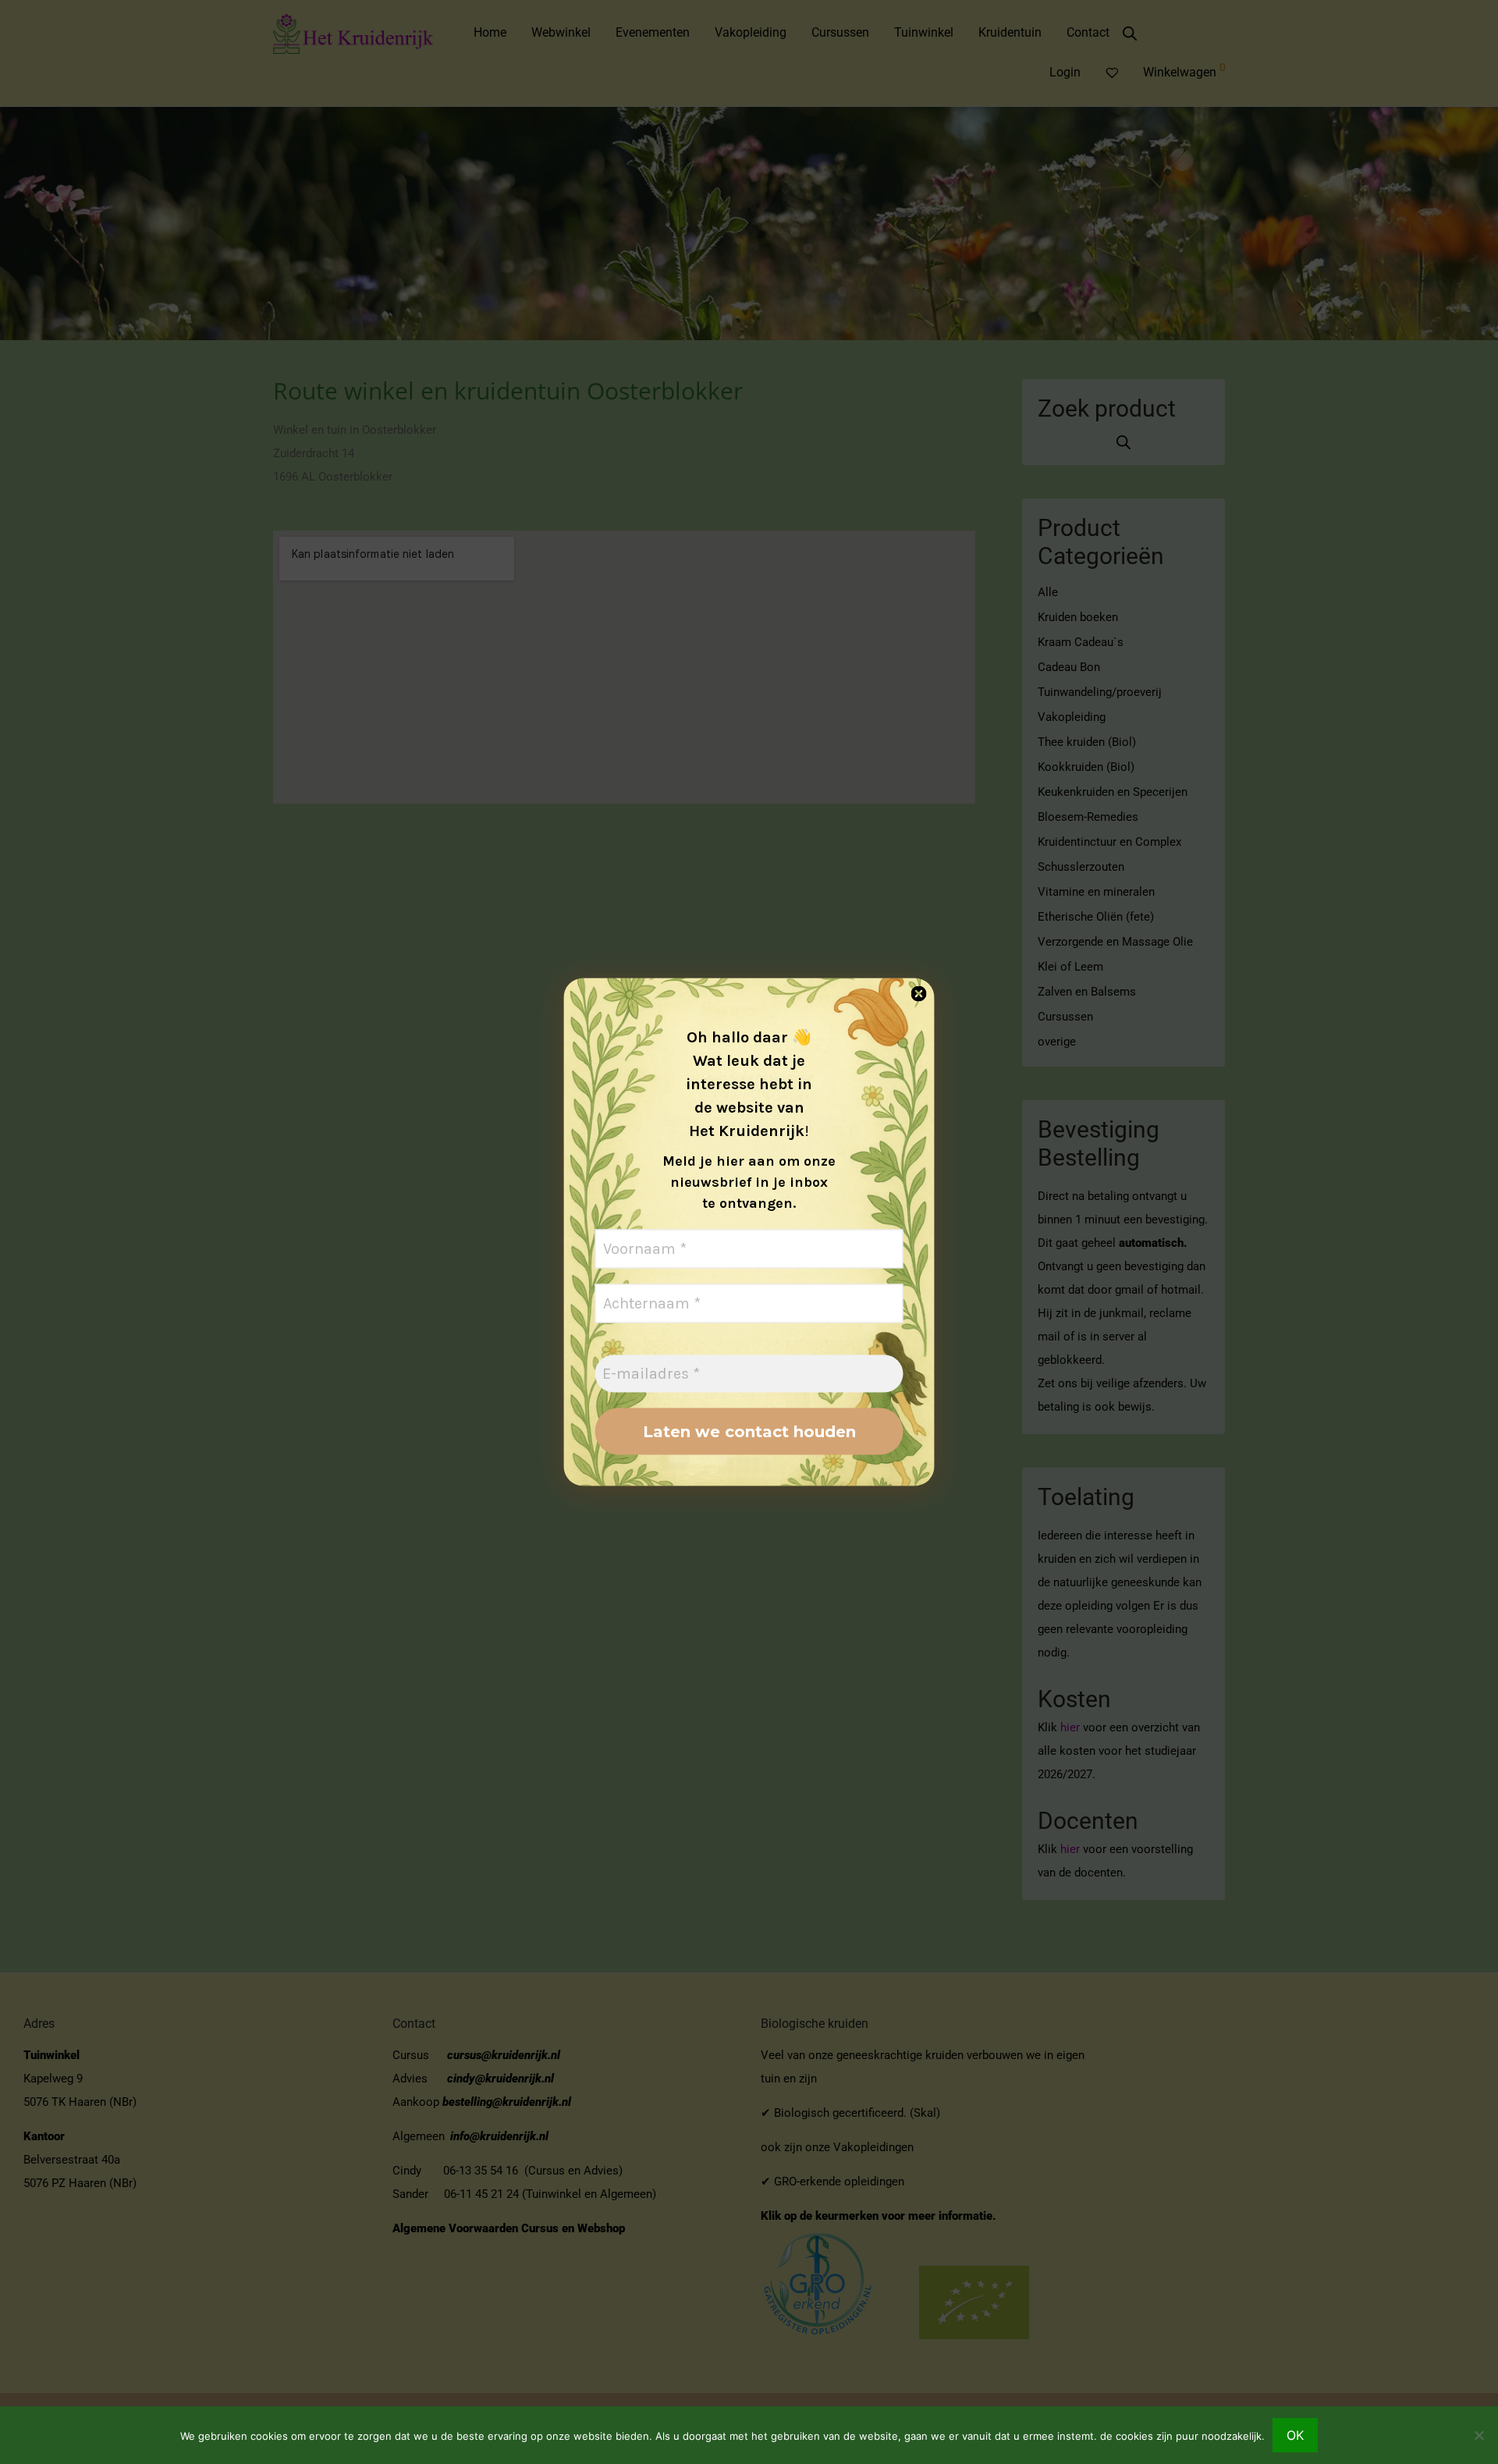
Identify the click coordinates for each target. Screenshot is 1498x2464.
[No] (1478, 2435)
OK (1295, 2435)
